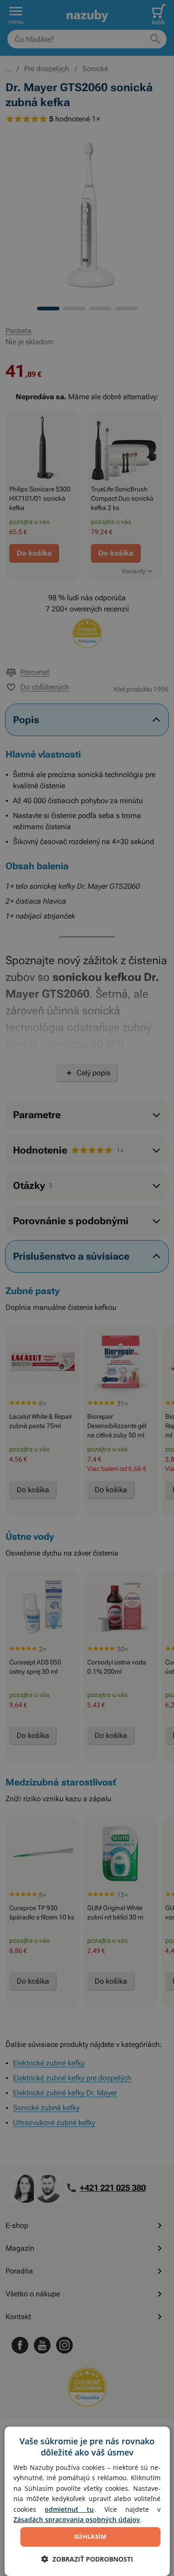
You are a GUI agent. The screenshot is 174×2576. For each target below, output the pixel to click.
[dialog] (87, 2501)
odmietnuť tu (69, 2509)
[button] (87, 2559)
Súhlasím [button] (90, 2536)
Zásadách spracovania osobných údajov (77, 2519)
